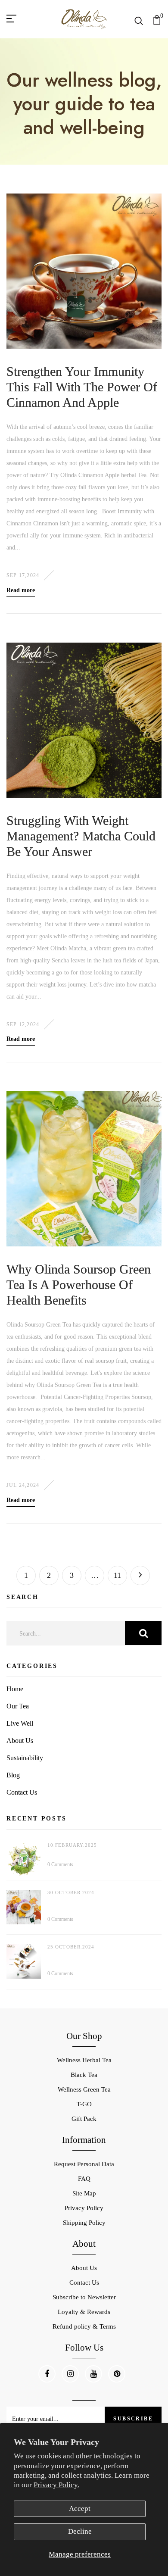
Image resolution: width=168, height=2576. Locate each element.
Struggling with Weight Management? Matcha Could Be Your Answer (81, 836)
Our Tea (18, 1706)
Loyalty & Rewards (84, 2312)
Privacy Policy (84, 2208)
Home (15, 1689)
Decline (80, 2531)
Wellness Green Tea (84, 2089)
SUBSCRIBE (133, 2419)
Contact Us (22, 1792)
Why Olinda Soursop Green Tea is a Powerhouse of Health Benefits (79, 1285)
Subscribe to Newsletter (84, 2297)
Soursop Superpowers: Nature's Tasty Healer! (103, 1853)
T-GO (84, 2104)
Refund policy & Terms (84, 2326)
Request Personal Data (84, 2164)
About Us (20, 1741)
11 (117, 1575)
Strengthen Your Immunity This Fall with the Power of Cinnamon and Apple (82, 387)
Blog (13, 1775)
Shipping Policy (84, 2223)
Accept (80, 2509)
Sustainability (25, 1758)
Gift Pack (84, 2119)
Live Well (20, 1723)
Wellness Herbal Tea (84, 2060)
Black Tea (84, 2075)
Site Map (84, 2193)
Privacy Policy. (56, 2485)
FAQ (84, 2179)
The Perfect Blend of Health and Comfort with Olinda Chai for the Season (100, 1959)
